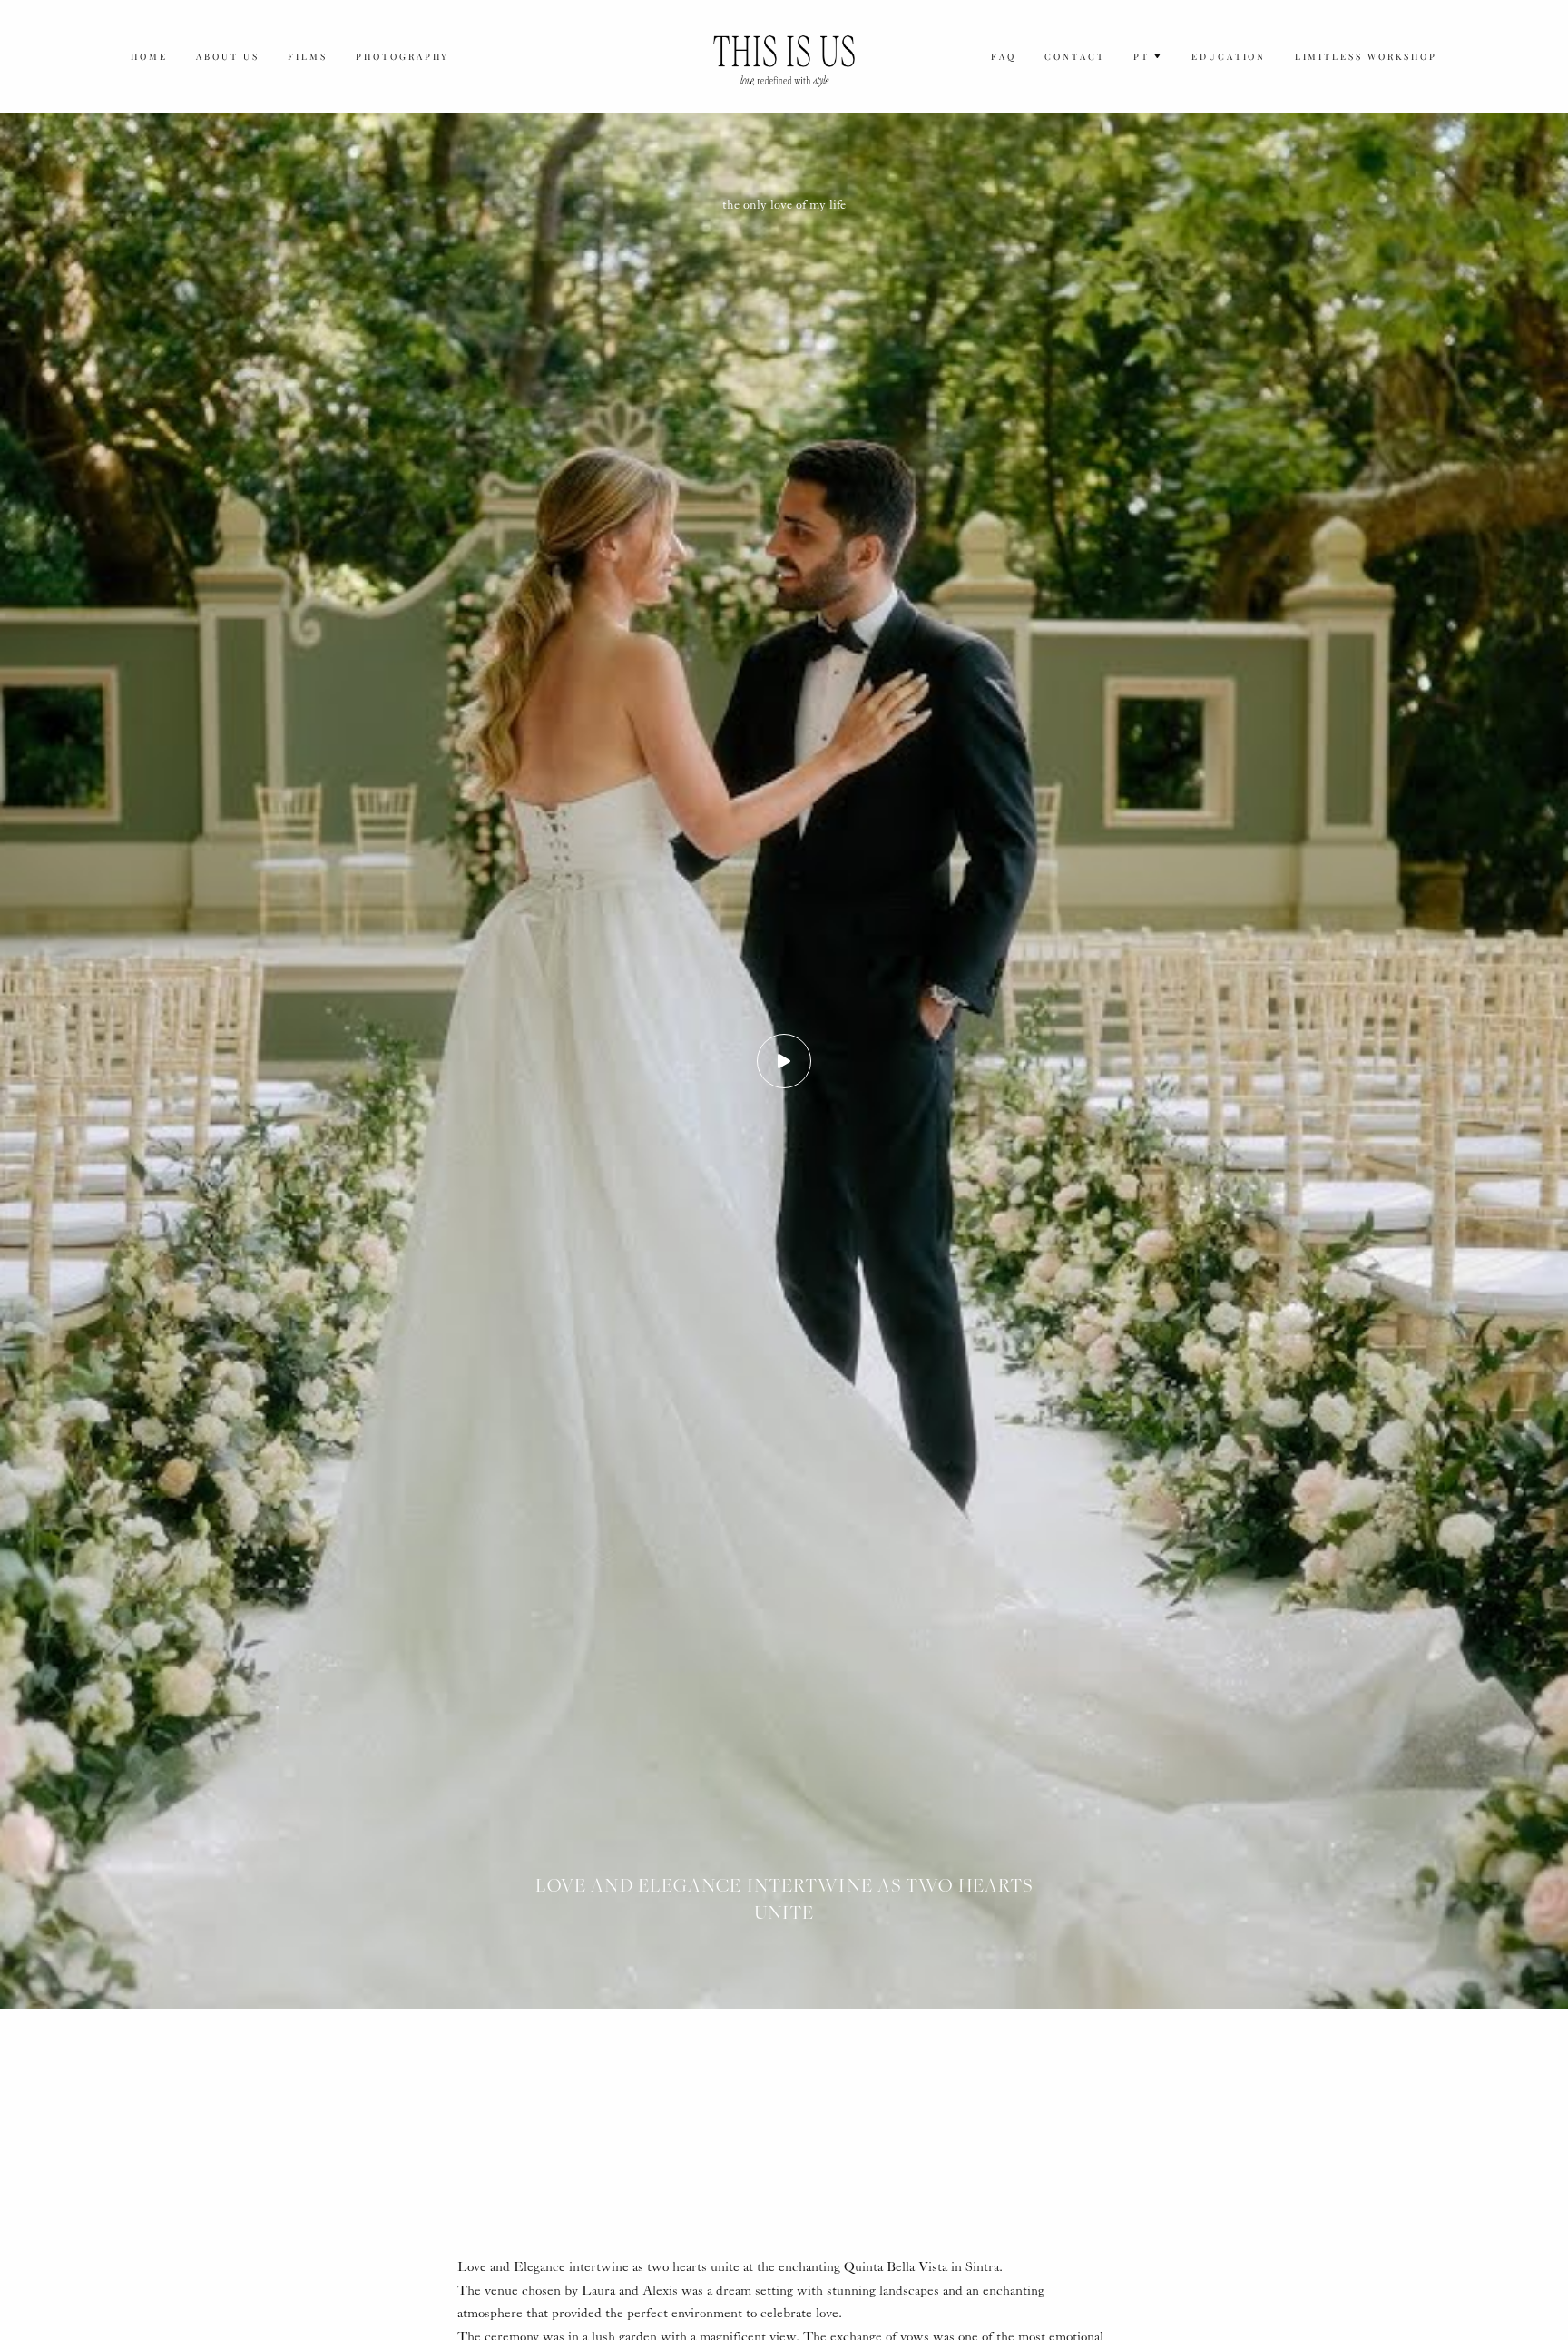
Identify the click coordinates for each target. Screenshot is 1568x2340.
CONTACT (1075, 56)
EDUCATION (1229, 56)
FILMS (308, 56)
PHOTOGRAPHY (403, 56)
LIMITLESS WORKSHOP (1366, 56)
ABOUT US (228, 56)
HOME (149, 56)
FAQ (1004, 56)
